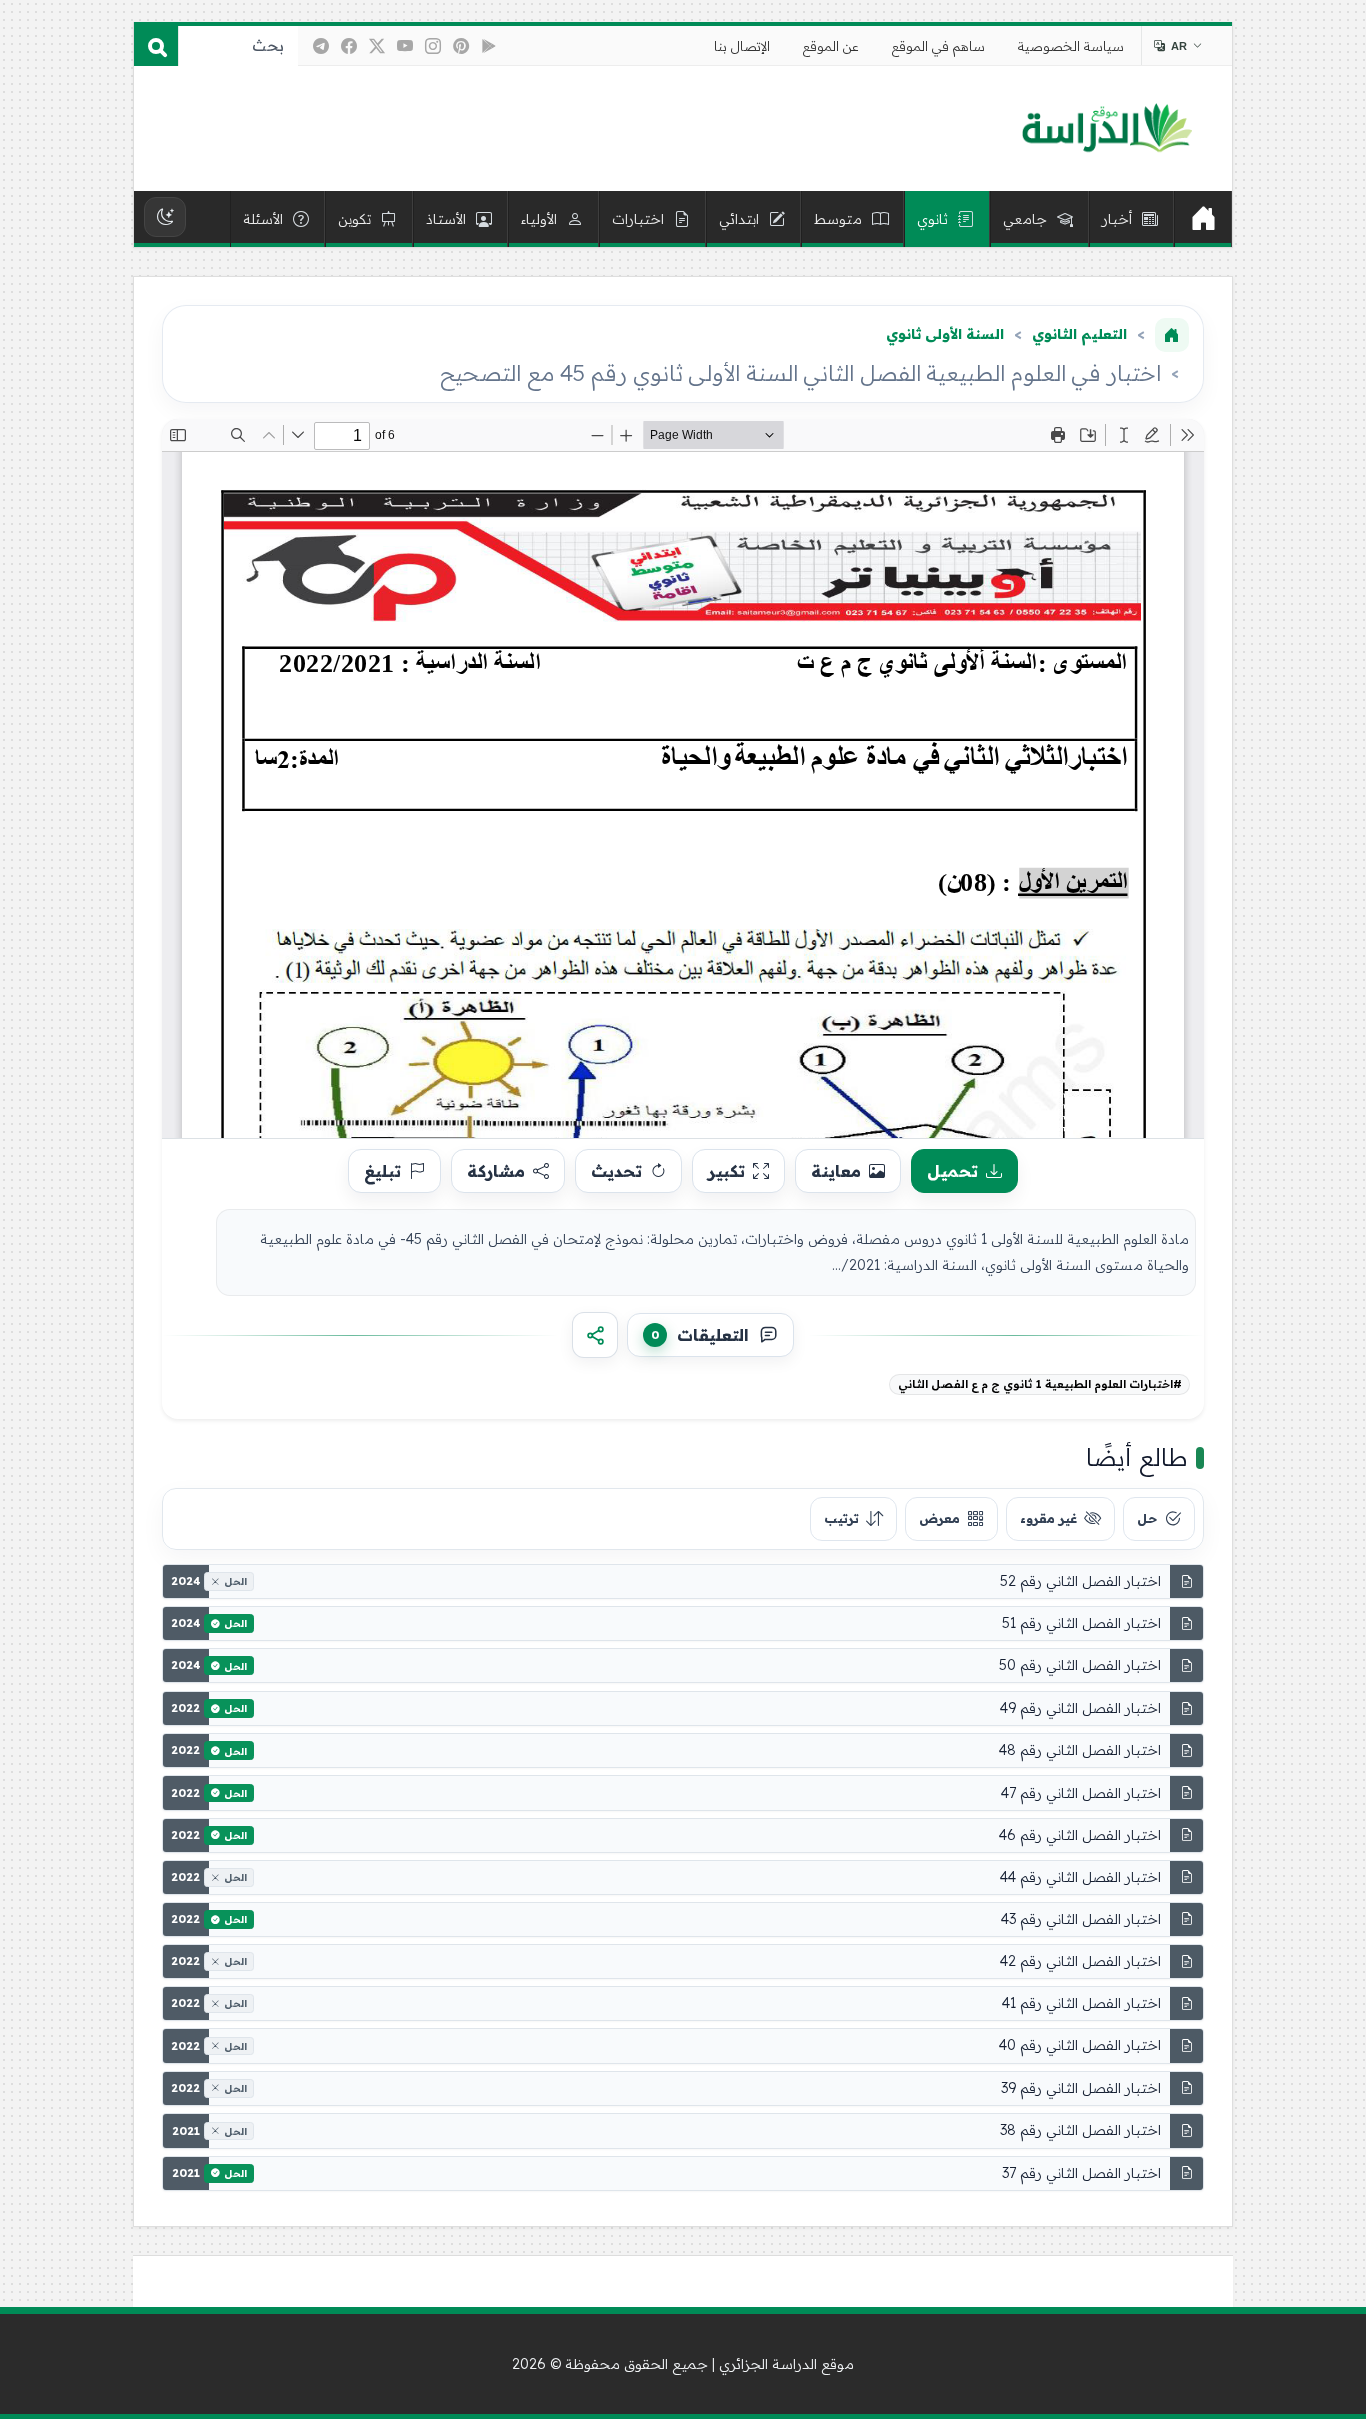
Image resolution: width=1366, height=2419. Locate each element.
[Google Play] (489, 46)
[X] (377, 46)
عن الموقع (831, 46)
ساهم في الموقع (938, 46)
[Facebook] (349, 46)
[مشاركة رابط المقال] (595, 1335)
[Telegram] (321, 46)
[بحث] (156, 46)
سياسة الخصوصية (1071, 46)
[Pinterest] (461, 46)
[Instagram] (433, 46)
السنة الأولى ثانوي (945, 334)
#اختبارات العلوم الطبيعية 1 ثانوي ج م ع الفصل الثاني (1040, 1384)
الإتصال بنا (742, 46)
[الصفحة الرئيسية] (1172, 335)
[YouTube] (405, 46)
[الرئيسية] (1203, 219)
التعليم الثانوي (1079, 334)
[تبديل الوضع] (165, 217)
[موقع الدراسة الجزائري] (1106, 129)
